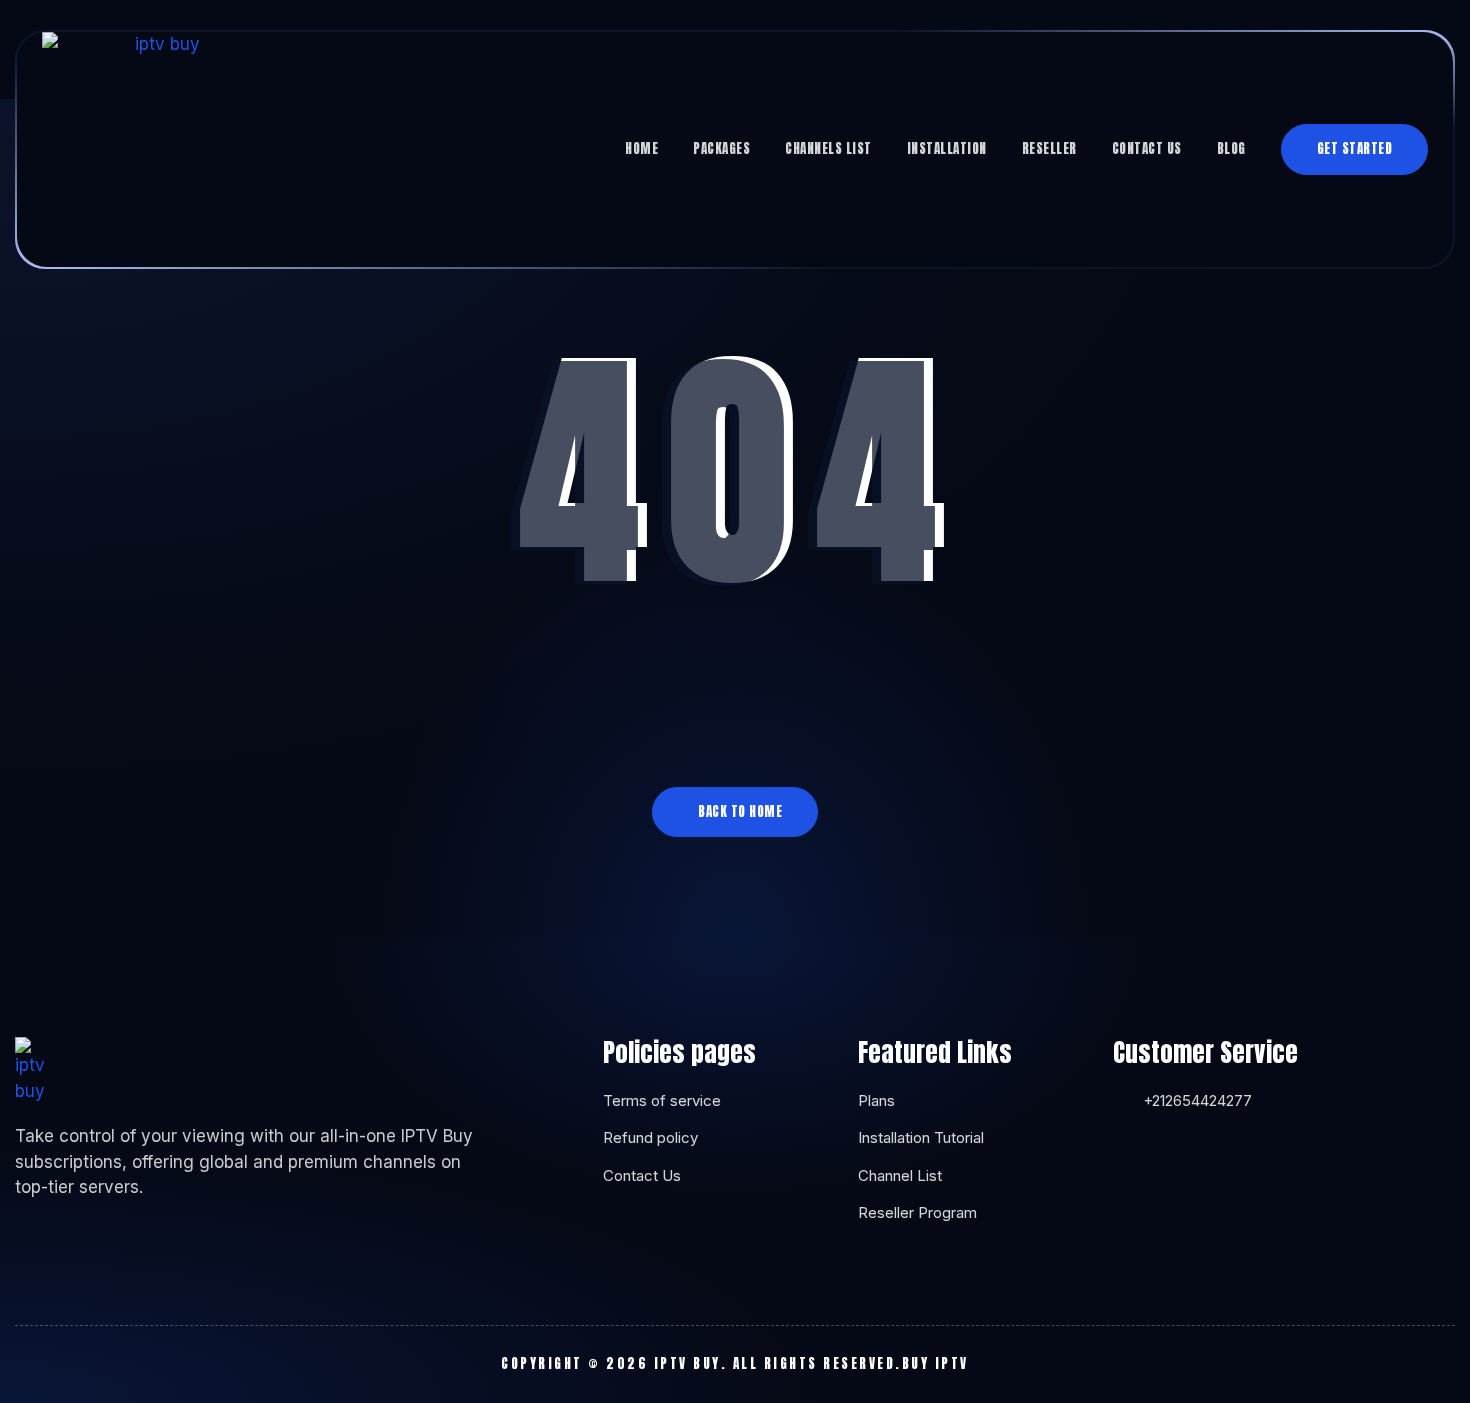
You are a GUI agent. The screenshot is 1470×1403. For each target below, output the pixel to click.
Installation (947, 148)
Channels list (828, 148)
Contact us (1147, 148)
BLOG (1231, 148)
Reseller (1049, 148)
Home (641, 148)
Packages (721, 148)
